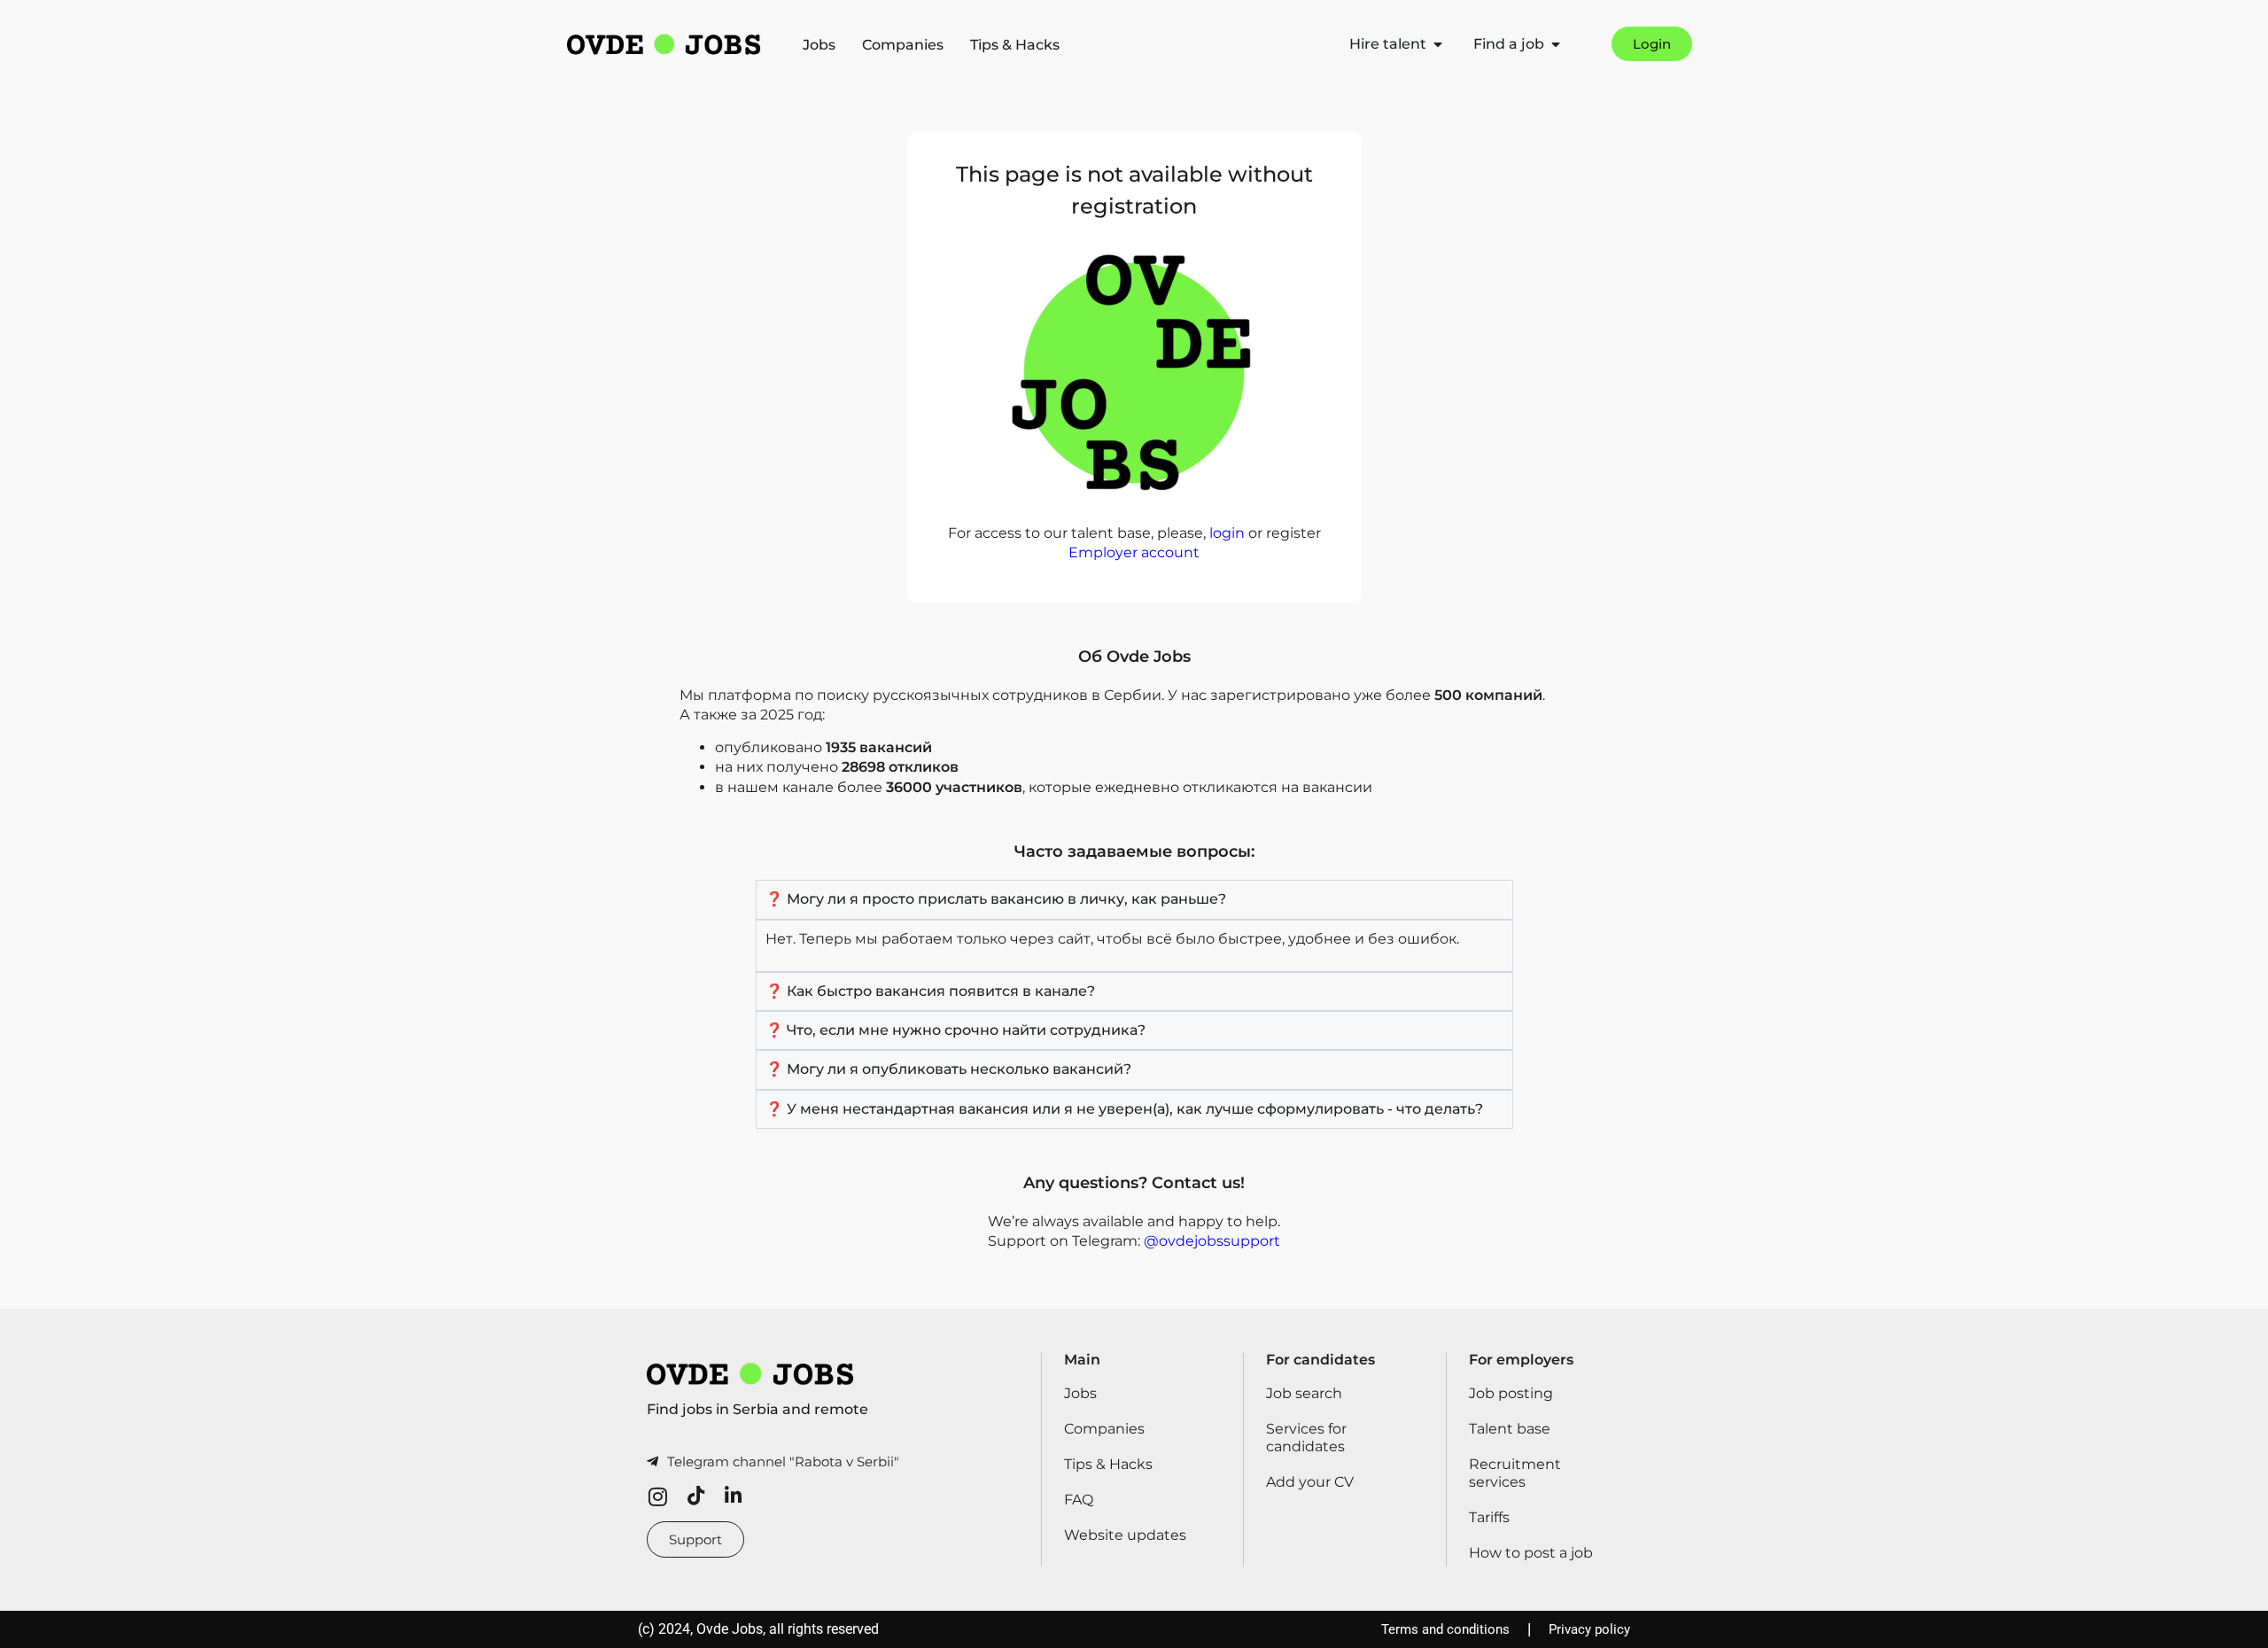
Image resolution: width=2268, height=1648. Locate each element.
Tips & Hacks (1015, 45)
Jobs (819, 45)
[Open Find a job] (1556, 44)
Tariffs (1489, 1517)
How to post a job (1531, 1553)
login (1227, 533)
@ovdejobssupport (1212, 1241)
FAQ (1079, 1500)
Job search (1304, 1393)
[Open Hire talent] (1438, 44)
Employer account (1134, 552)
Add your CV (1310, 1482)
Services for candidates (1306, 1438)
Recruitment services (1515, 1473)
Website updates (1125, 1535)
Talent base (1510, 1429)
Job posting (1511, 1393)
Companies (903, 45)
